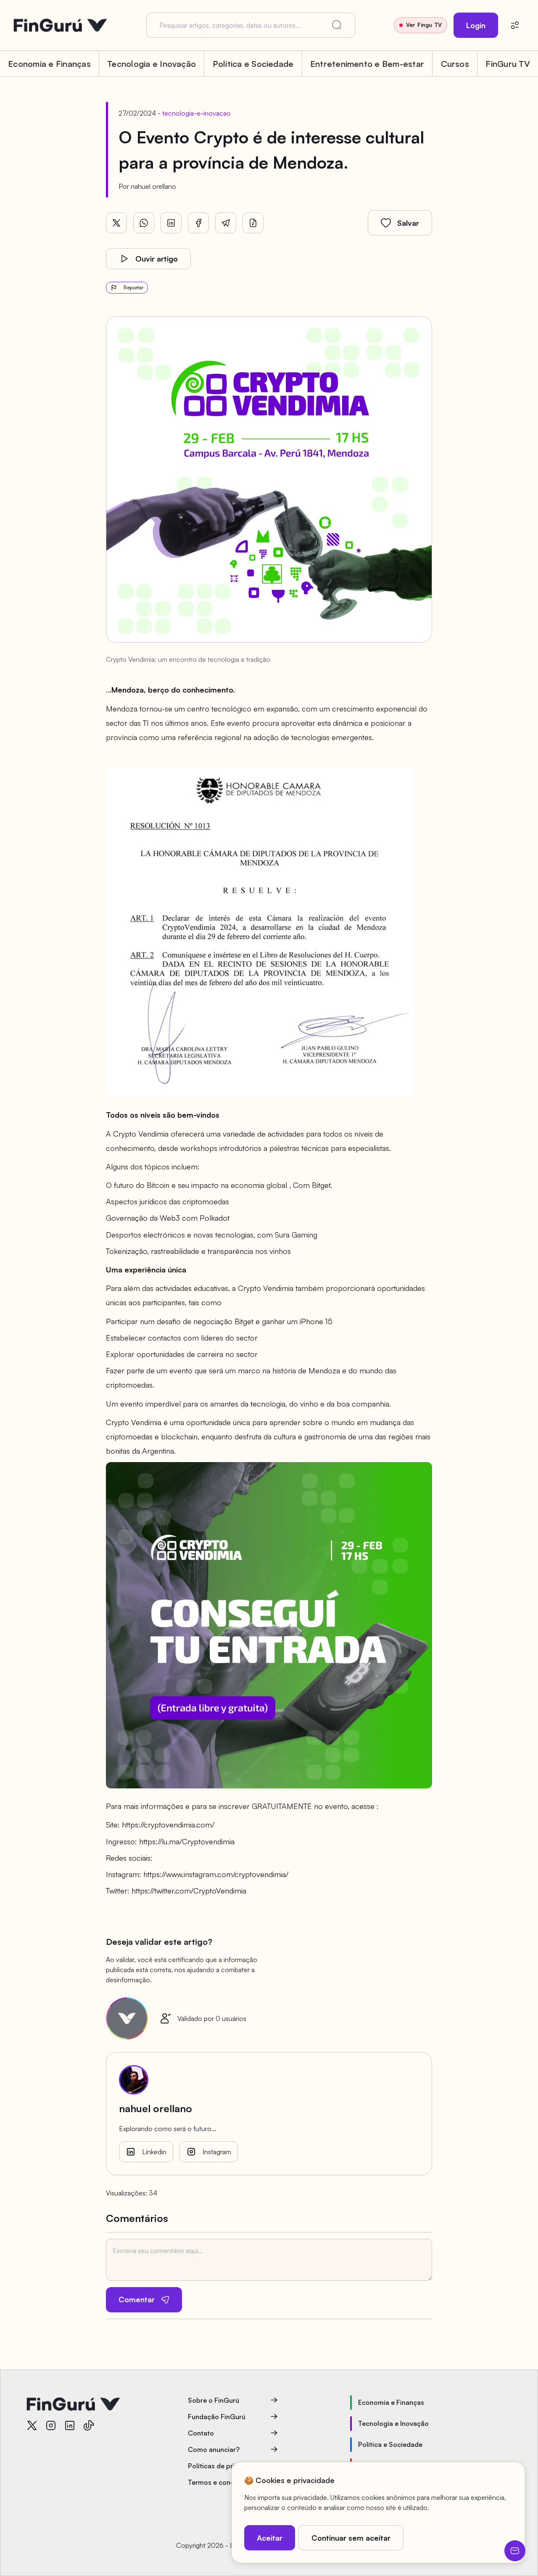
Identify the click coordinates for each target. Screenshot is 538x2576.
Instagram (217, 2152)
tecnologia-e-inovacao (196, 113)
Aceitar (270, 2538)
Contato (201, 2433)
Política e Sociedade (253, 64)
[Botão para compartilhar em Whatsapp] (144, 223)
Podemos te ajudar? (515, 2551)
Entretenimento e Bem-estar (367, 64)
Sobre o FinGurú (214, 2400)
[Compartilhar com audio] (253, 223)
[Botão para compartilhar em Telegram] (226, 223)
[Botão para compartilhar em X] (116, 223)
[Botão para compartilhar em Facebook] (198, 223)
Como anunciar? (214, 2449)
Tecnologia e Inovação (152, 64)
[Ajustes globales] (515, 25)
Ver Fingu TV (424, 25)
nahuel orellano (153, 186)
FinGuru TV (508, 64)
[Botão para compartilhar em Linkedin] (171, 223)
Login (476, 25)
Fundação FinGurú (217, 2417)
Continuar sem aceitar (351, 2538)
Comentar (137, 2299)
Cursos (455, 64)
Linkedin (154, 2152)
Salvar (408, 223)
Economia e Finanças (49, 64)
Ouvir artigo (157, 259)
